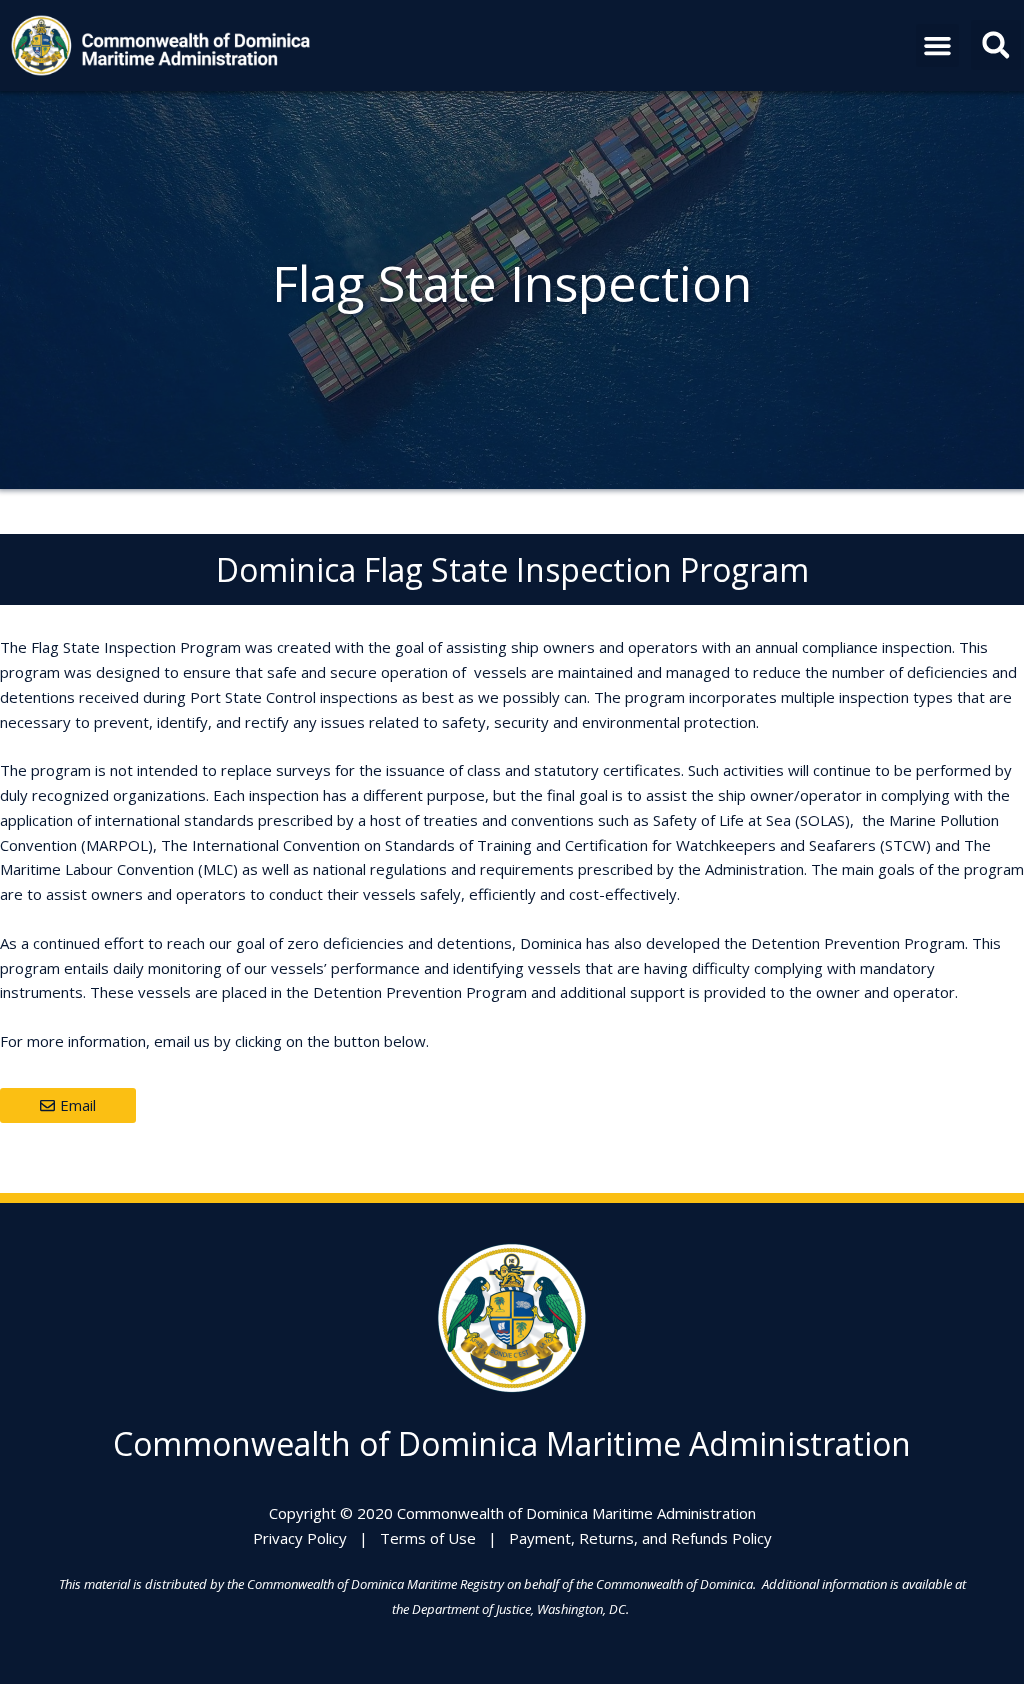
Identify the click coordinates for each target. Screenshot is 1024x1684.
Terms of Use (428, 1538)
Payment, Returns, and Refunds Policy (640, 1538)
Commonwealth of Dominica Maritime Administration (512, 1443)
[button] (938, 46)
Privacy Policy (300, 1538)
